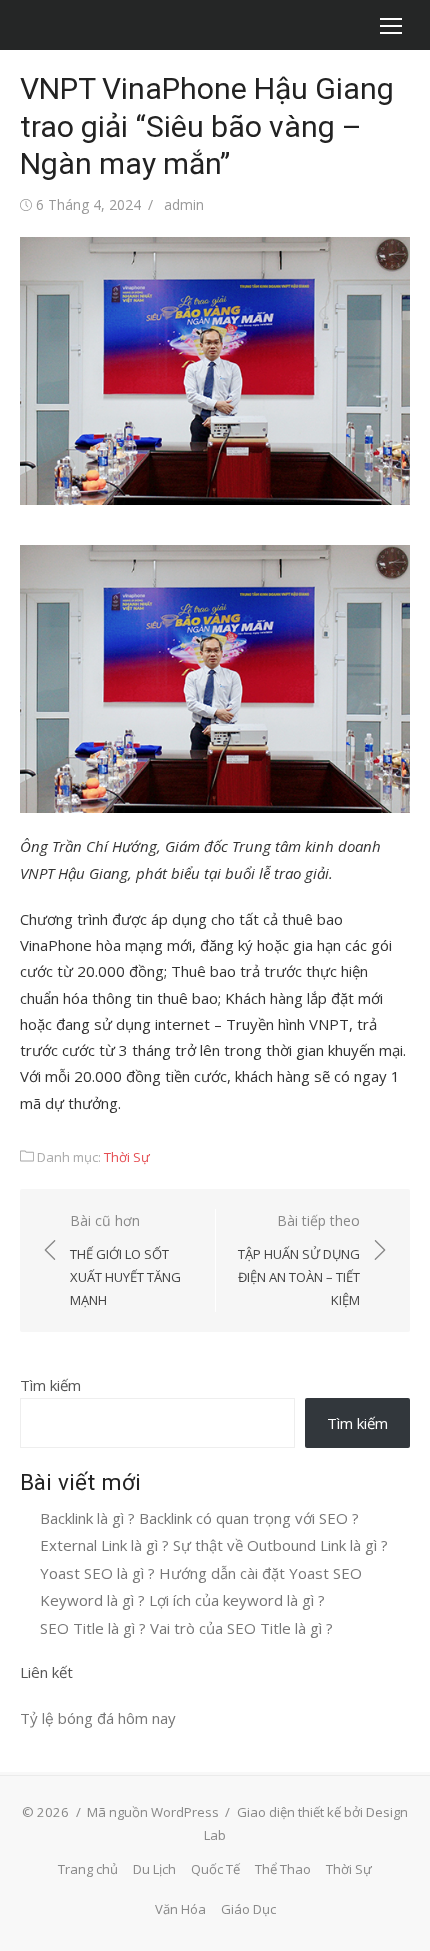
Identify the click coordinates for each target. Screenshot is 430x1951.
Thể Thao (283, 1869)
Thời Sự (127, 1157)
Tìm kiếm (50, 1385)
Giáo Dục (248, 1909)
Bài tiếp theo (299, 1260)
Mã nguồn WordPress (153, 1812)
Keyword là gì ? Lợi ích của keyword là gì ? (182, 1600)
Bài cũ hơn (125, 1260)
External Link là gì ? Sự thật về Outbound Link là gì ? (214, 1545)
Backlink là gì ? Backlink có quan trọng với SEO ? (199, 1518)
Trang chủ (88, 1869)
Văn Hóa (180, 1909)
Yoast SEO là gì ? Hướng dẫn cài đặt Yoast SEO (201, 1573)
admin (184, 204)
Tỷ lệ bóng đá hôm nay (98, 1718)
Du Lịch (154, 1869)
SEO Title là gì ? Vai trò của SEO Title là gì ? (186, 1628)
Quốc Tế (215, 1869)
